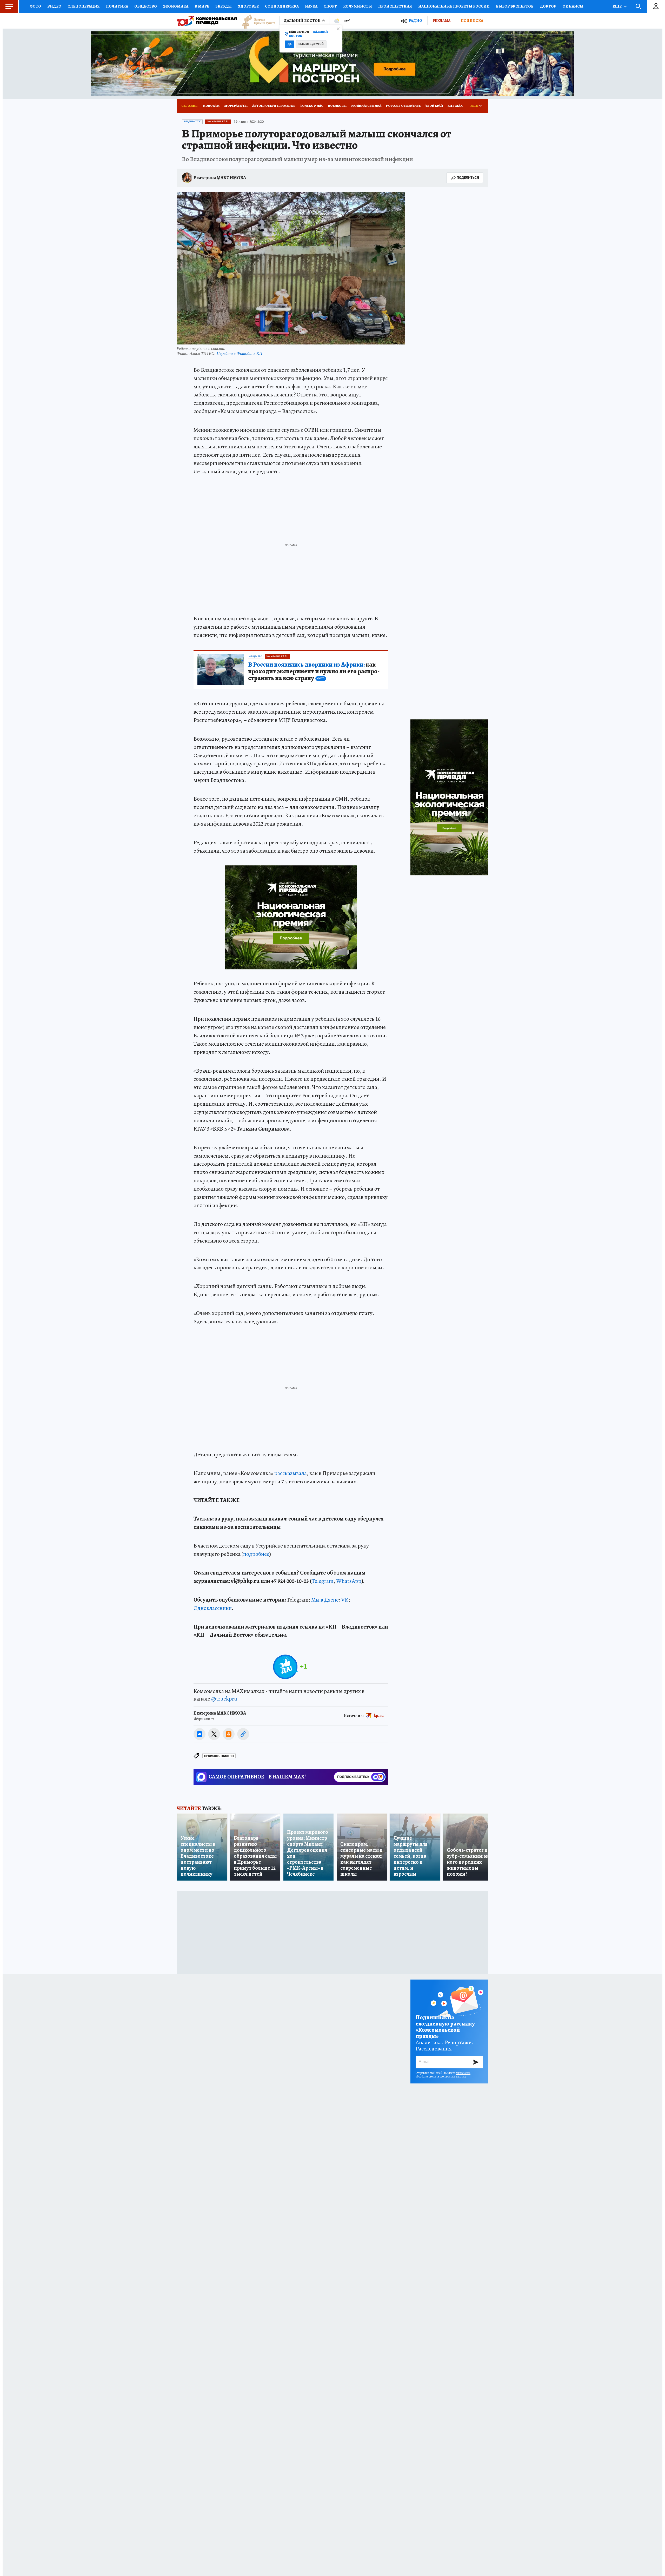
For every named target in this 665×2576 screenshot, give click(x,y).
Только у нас (312, 106)
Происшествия (395, 6)
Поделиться (468, 178)
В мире (202, 6)
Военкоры (337, 106)
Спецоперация (84, 6)
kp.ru (379, 1716)
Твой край (434, 106)
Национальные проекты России (454, 6)
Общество (146, 6)
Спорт (330, 6)
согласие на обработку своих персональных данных (443, 2075)
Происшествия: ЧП (219, 1756)
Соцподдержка (282, 6)
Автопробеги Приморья (274, 106)
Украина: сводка (366, 106)
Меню (9, 6)
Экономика (176, 6)
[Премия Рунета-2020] (256, 21)
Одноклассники (213, 1608)
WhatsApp (349, 1581)
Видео (54, 6)
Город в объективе (403, 106)
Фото (35, 6)
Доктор (548, 6)
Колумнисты (358, 6)
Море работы (236, 106)
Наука (311, 6)
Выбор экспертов (515, 6)
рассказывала (291, 1473)
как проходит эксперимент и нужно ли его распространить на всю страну (314, 672)
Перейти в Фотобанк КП (240, 353)
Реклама (441, 21)
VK (345, 1600)
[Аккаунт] (656, 6)
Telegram (323, 1581)
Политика (117, 6)
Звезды (224, 6)
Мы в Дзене (325, 1600)
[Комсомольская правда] (207, 21)
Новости (211, 106)
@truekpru (224, 1699)
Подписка (472, 21)
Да (290, 44)
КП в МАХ (455, 106)
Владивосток (192, 122)
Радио (415, 21)
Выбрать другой (311, 44)
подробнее (256, 1554)
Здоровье (248, 6)
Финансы (573, 6)
